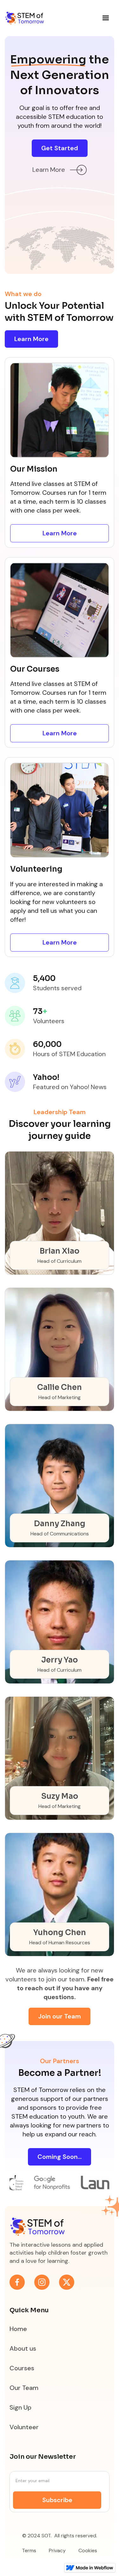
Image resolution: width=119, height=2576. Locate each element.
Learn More (31, 339)
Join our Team (60, 2016)
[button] (106, 18)
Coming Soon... (60, 2157)
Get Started (60, 148)
